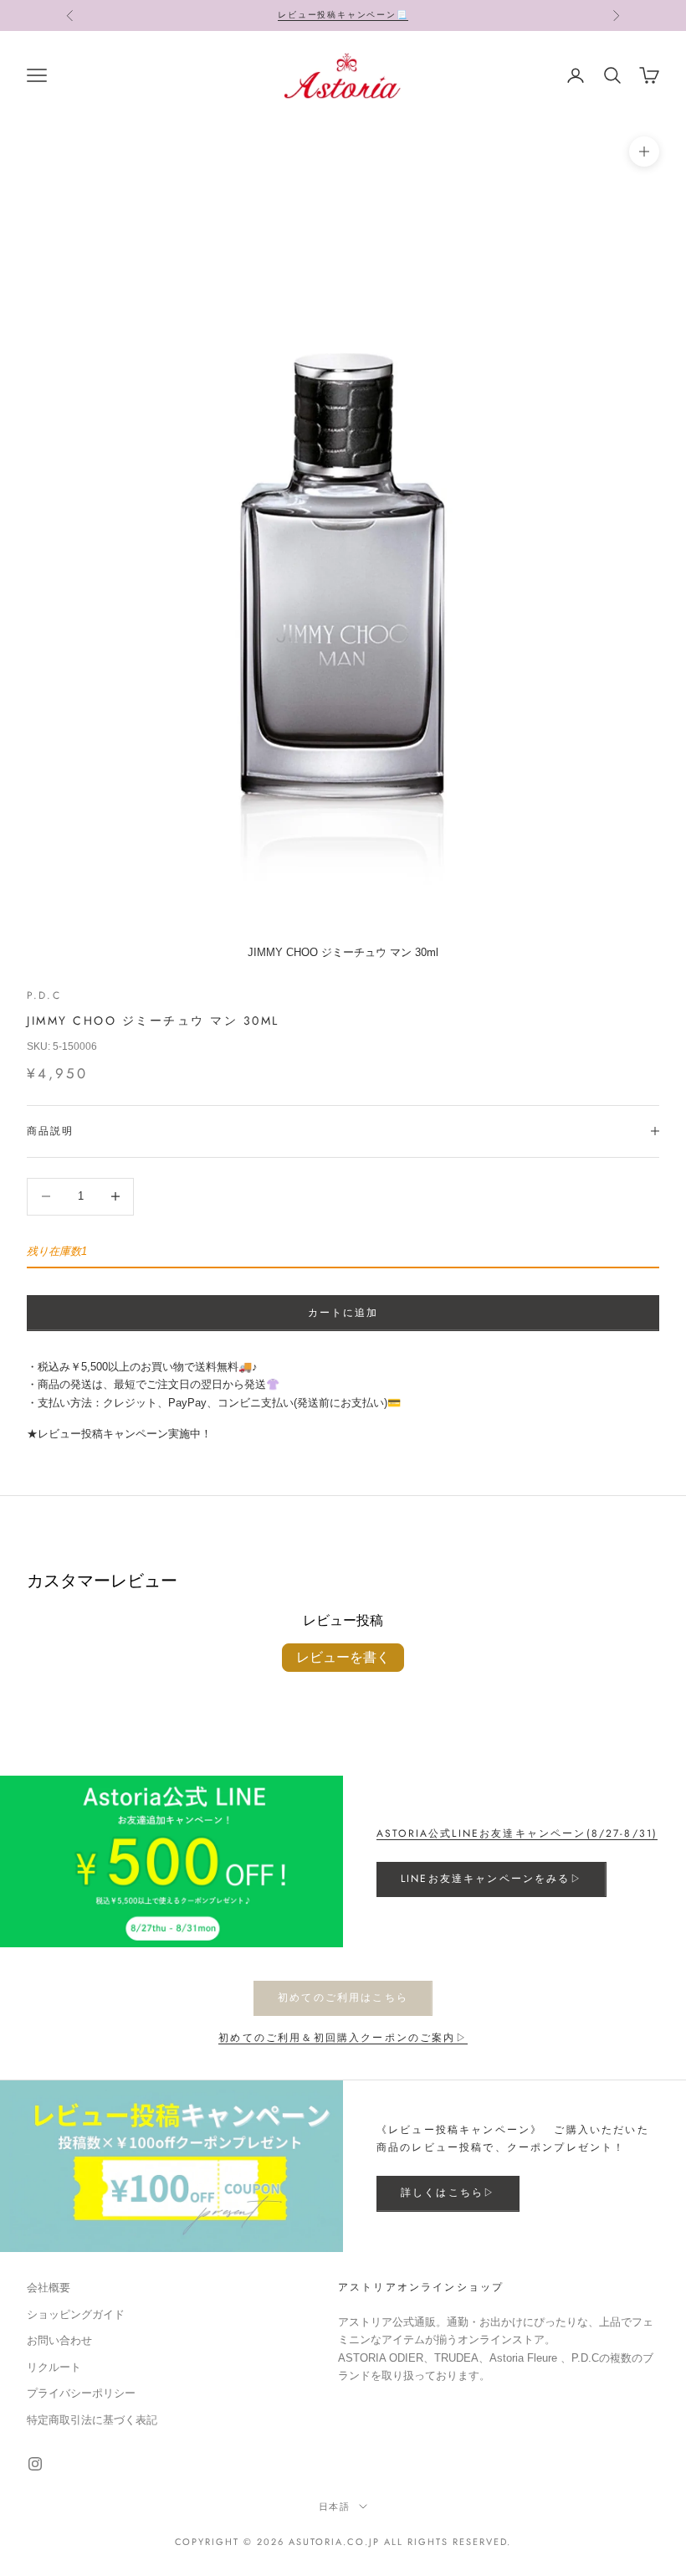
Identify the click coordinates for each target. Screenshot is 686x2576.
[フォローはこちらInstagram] (35, 2464)
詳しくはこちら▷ (448, 2193)
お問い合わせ (59, 2340)
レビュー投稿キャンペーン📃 (343, 15)
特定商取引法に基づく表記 (92, 2420)
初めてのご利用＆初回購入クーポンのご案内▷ (343, 2038)
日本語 (335, 2507)
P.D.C (44, 995)
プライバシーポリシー (81, 2393)
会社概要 (49, 2288)
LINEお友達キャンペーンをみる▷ (491, 1879)
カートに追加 (343, 1313)
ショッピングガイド (76, 2314)
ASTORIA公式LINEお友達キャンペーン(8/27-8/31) (517, 1833)
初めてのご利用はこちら (343, 1998)
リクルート (54, 2367)
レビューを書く (343, 1657)
